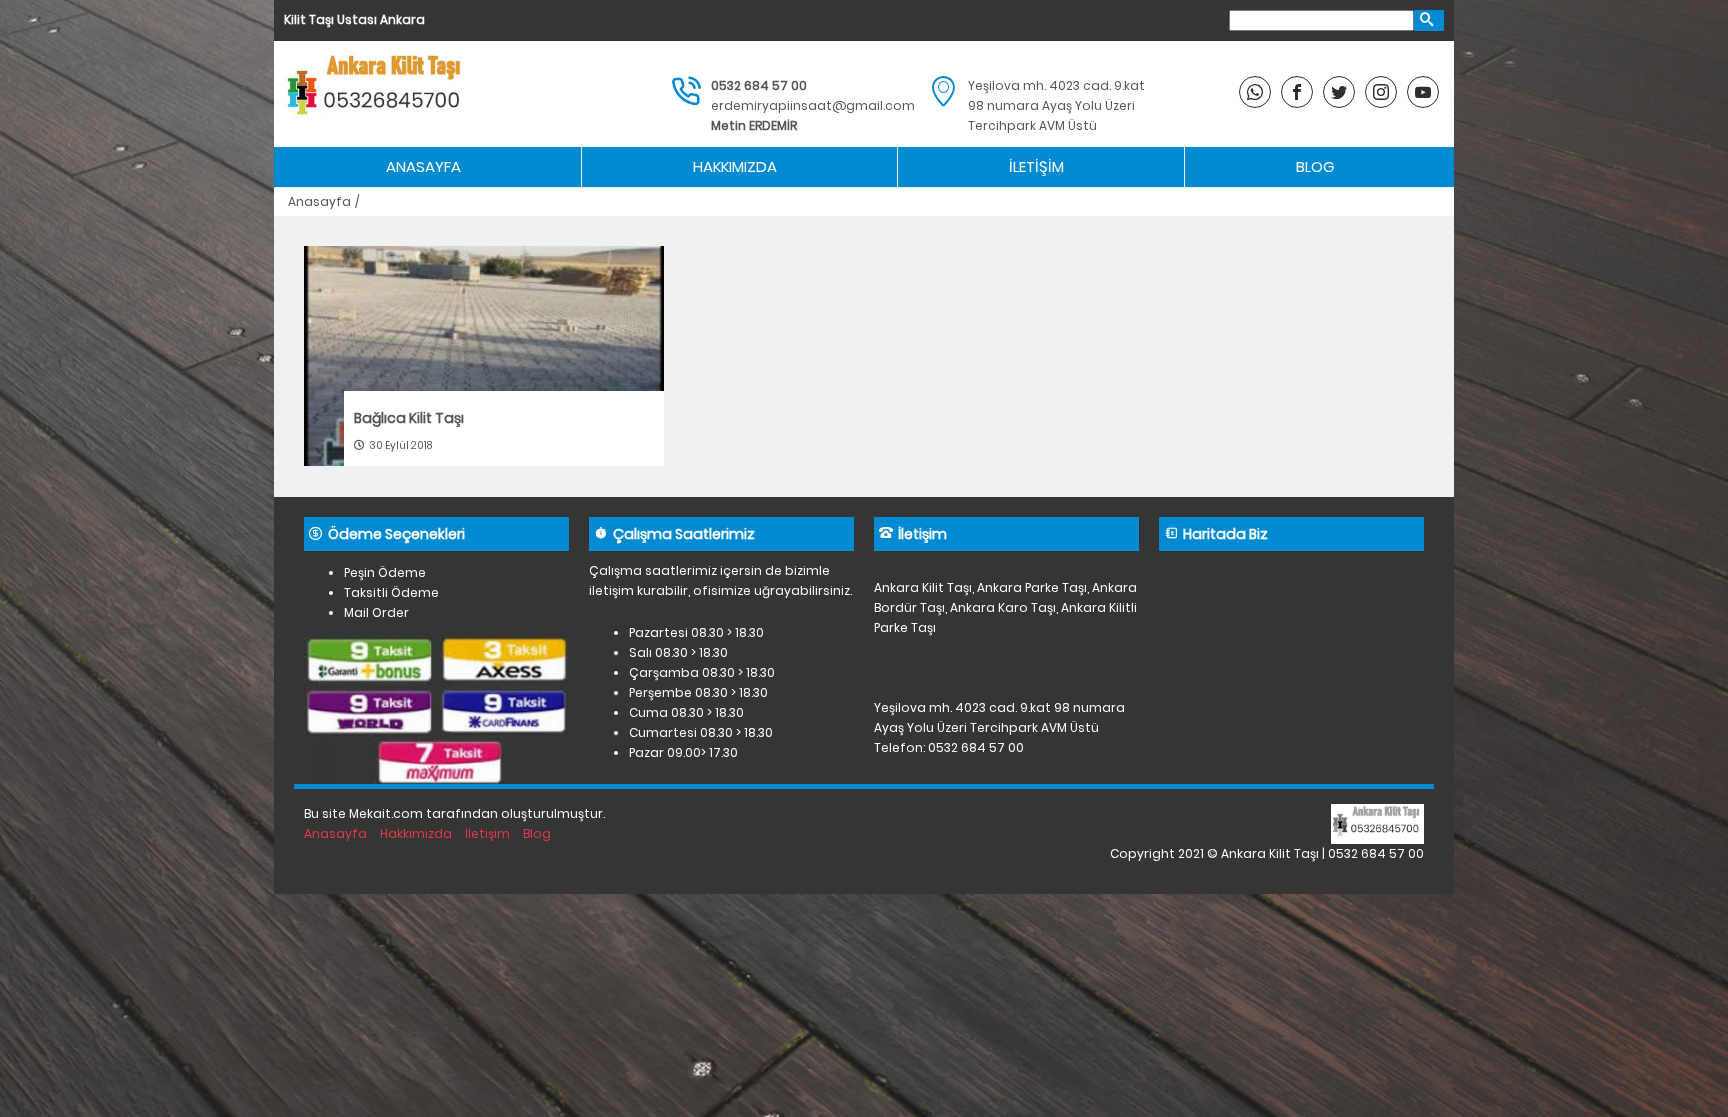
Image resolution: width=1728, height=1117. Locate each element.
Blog (1315, 166)
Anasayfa (423, 166)
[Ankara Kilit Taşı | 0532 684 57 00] (377, 94)
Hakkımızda (735, 166)
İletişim (1036, 166)
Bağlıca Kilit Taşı (409, 418)
